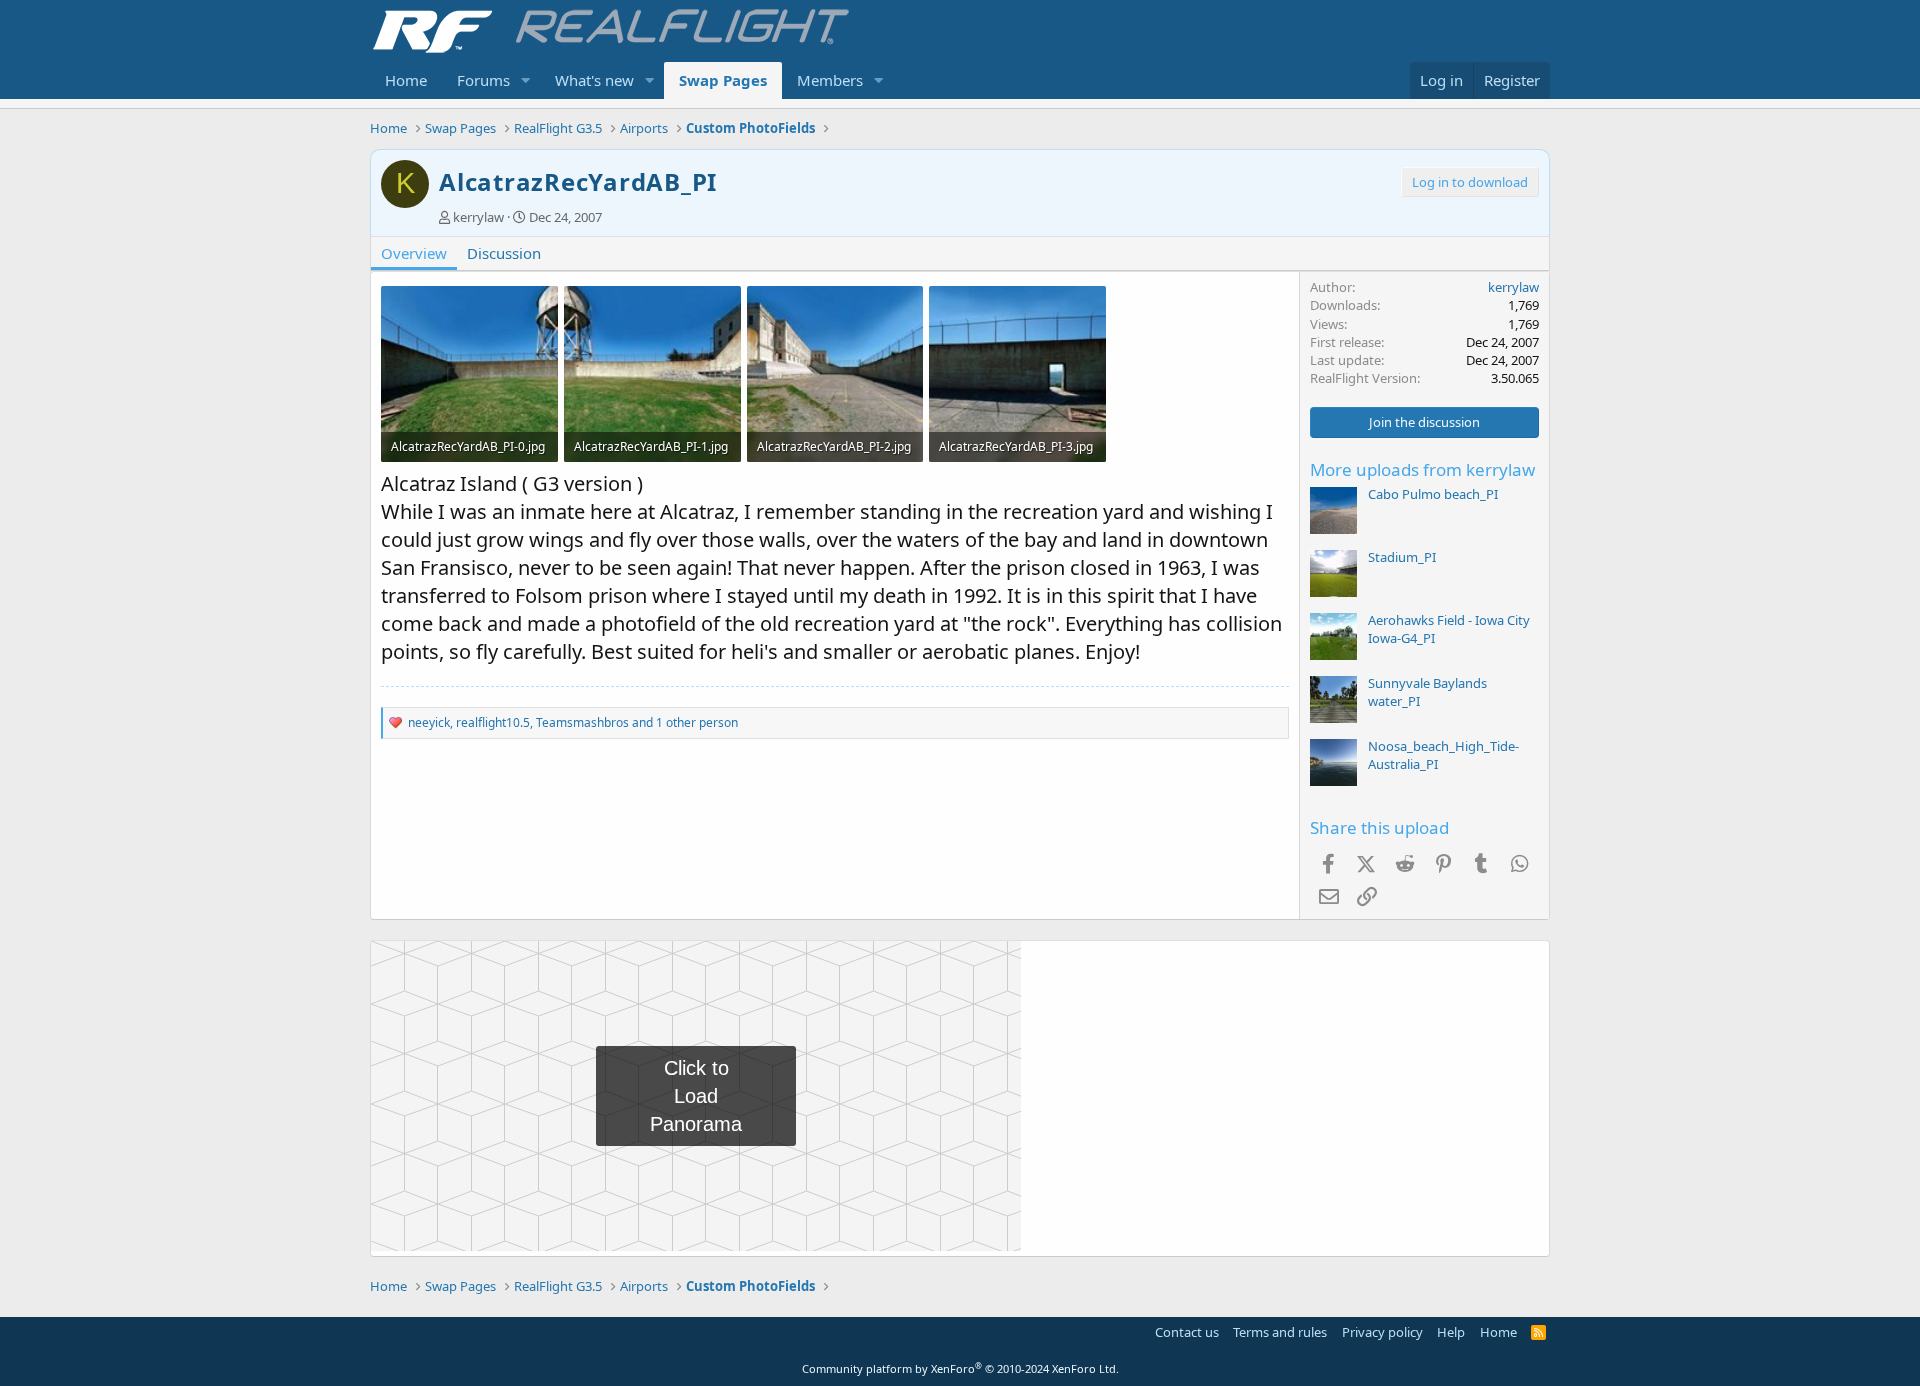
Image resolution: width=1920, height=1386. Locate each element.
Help (1451, 1332)
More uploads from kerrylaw (1422, 469)
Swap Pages (723, 80)
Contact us (1187, 1332)
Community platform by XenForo (960, 1368)
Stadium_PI (1402, 557)
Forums (483, 80)
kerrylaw (478, 217)
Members (830, 80)
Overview (414, 253)
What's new (594, 80)
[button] (526, 80)
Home (406, 80)
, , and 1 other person (573, 722)
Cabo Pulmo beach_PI (1433, 494)
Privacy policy (1382, 1332)
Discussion (504, 253)
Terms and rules (1280, 1332)
